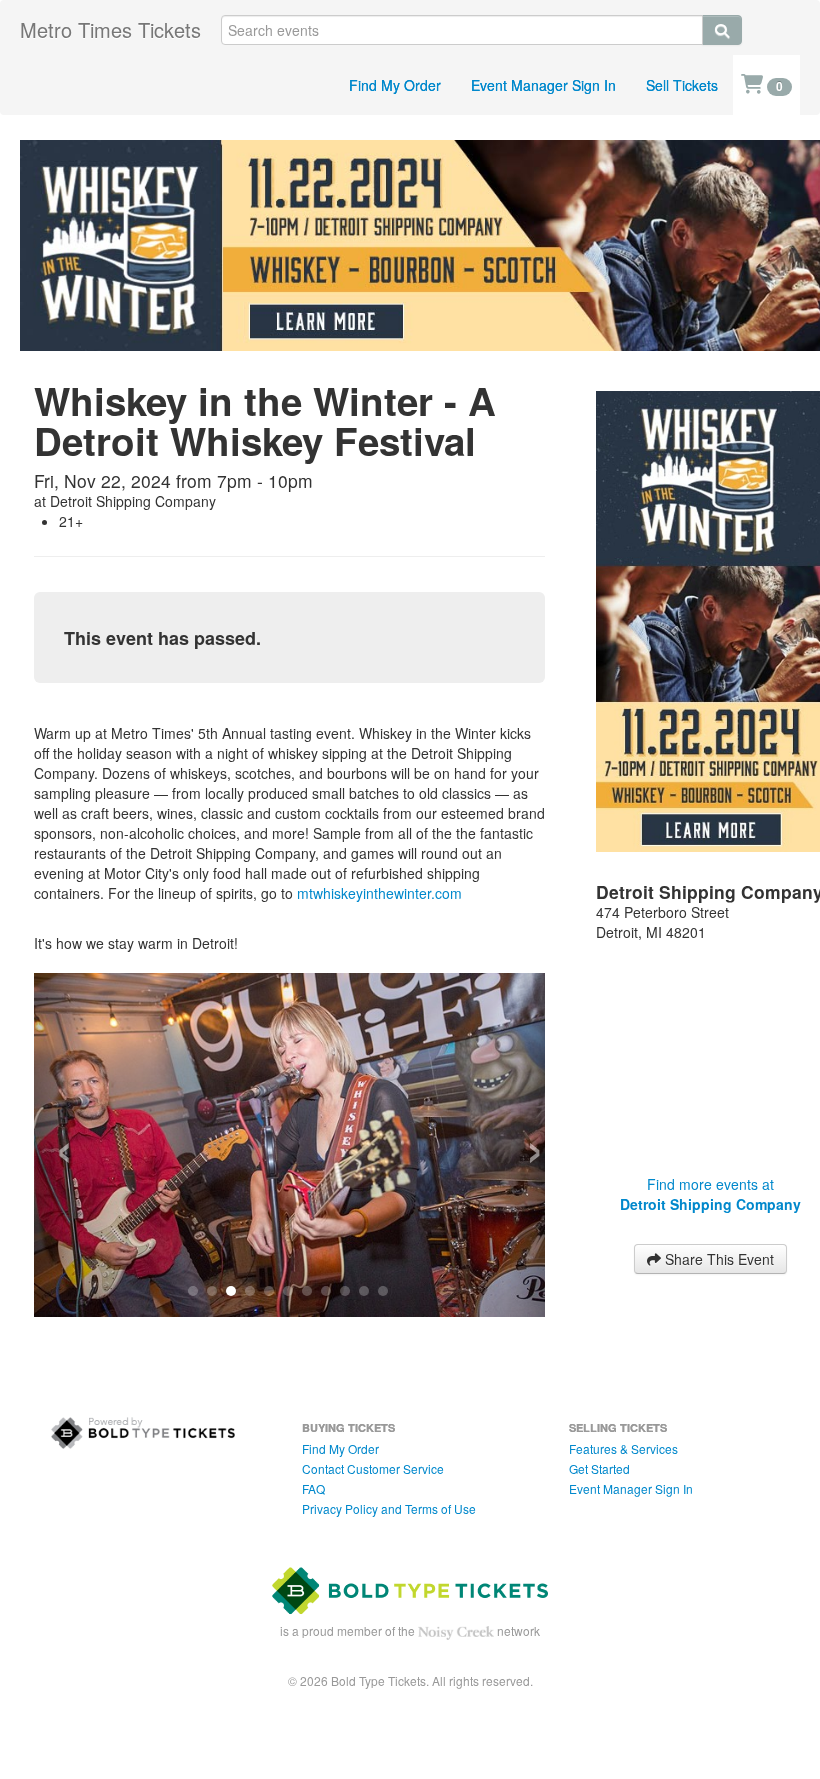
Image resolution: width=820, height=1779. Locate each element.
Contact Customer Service (373, 1468)
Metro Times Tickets (110, 29)
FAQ (313, 1488)
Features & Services (623, 1448)
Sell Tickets (682, 85)
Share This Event (717, 1259)
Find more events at (710, 1194)
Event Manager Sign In (543, 85)
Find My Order (395, 85)
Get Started (599, 1468)
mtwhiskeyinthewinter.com (379, 893)
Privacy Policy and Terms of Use (389, 1508)
